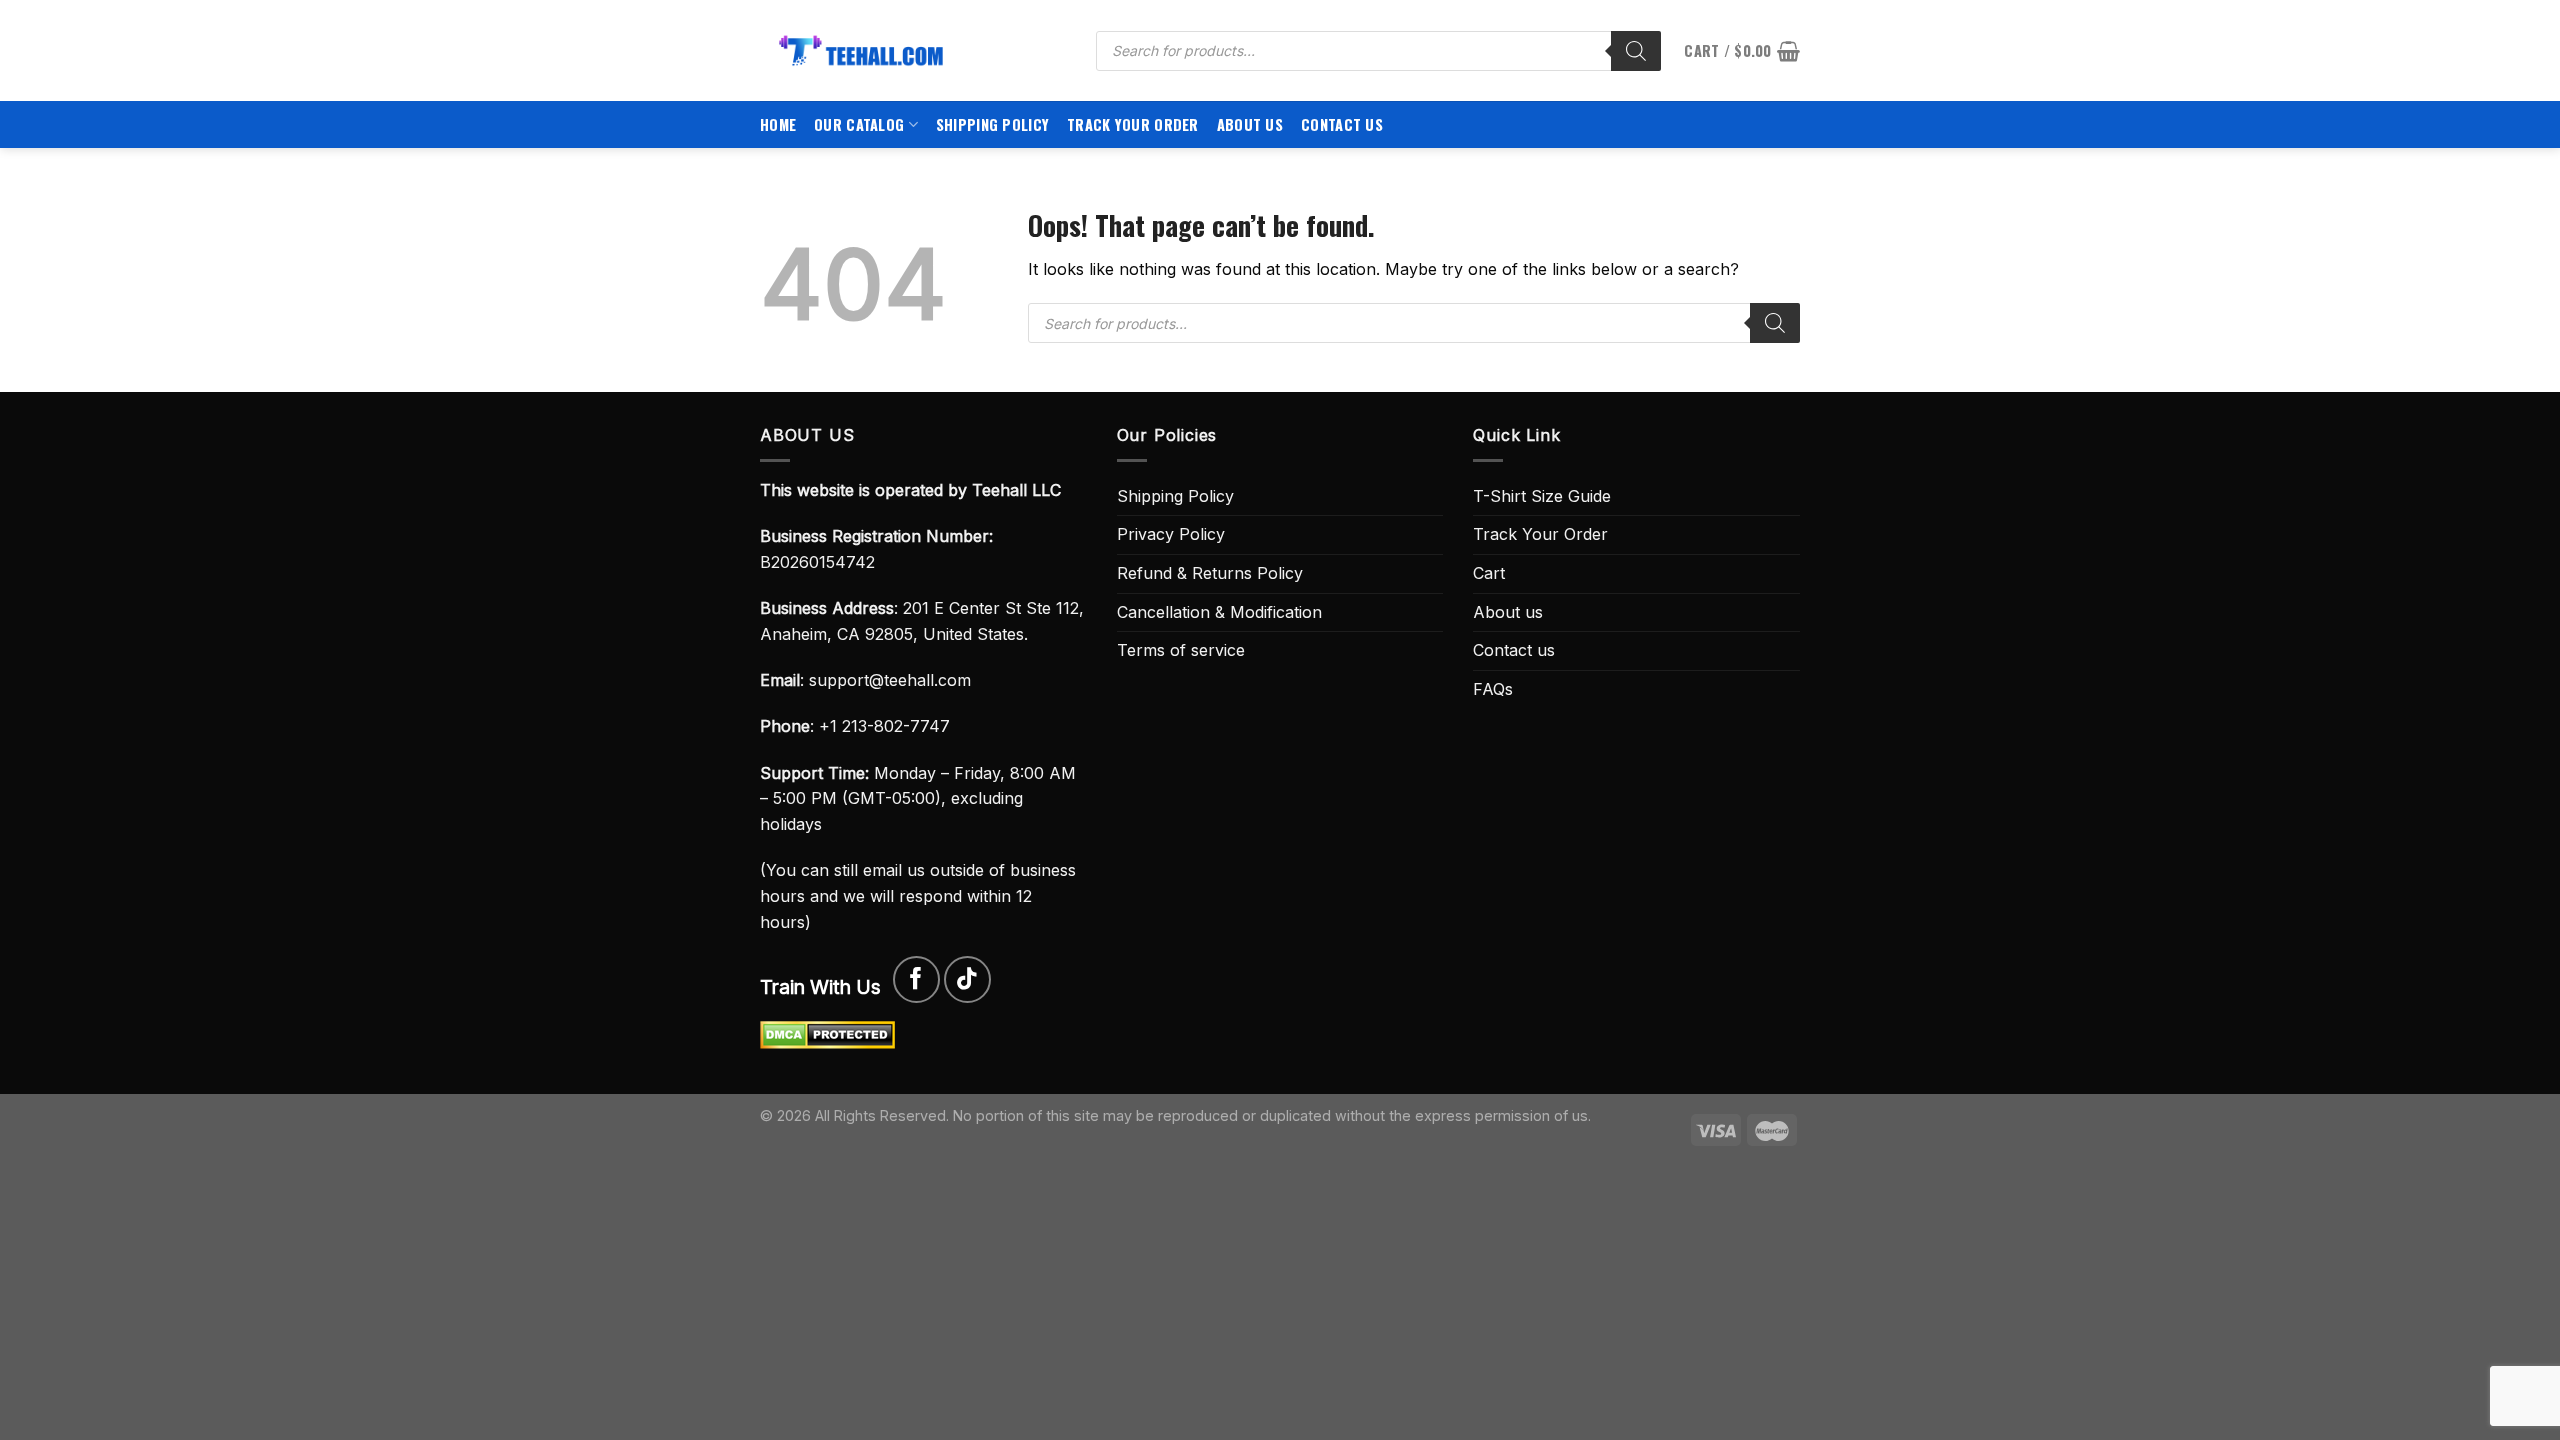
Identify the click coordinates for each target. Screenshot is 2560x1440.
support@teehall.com (890, 680)
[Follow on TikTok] (967, 979)
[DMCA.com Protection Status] (827, 1034)
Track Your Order (1133, 124)
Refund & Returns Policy (1210, 573)
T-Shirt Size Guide (1542, 496)
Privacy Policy (1171, 534)
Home (778, 124)
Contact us (1342, 124)
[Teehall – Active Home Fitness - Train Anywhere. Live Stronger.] (913, 50)
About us (1250, 124)
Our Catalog (859, 124)
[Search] (1636, 51)
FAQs (1493, 689)
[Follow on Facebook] (916, 979)
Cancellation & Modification (1219, 612)
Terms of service (1181, 650)
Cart (1489, 573)
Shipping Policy (992, 124)
